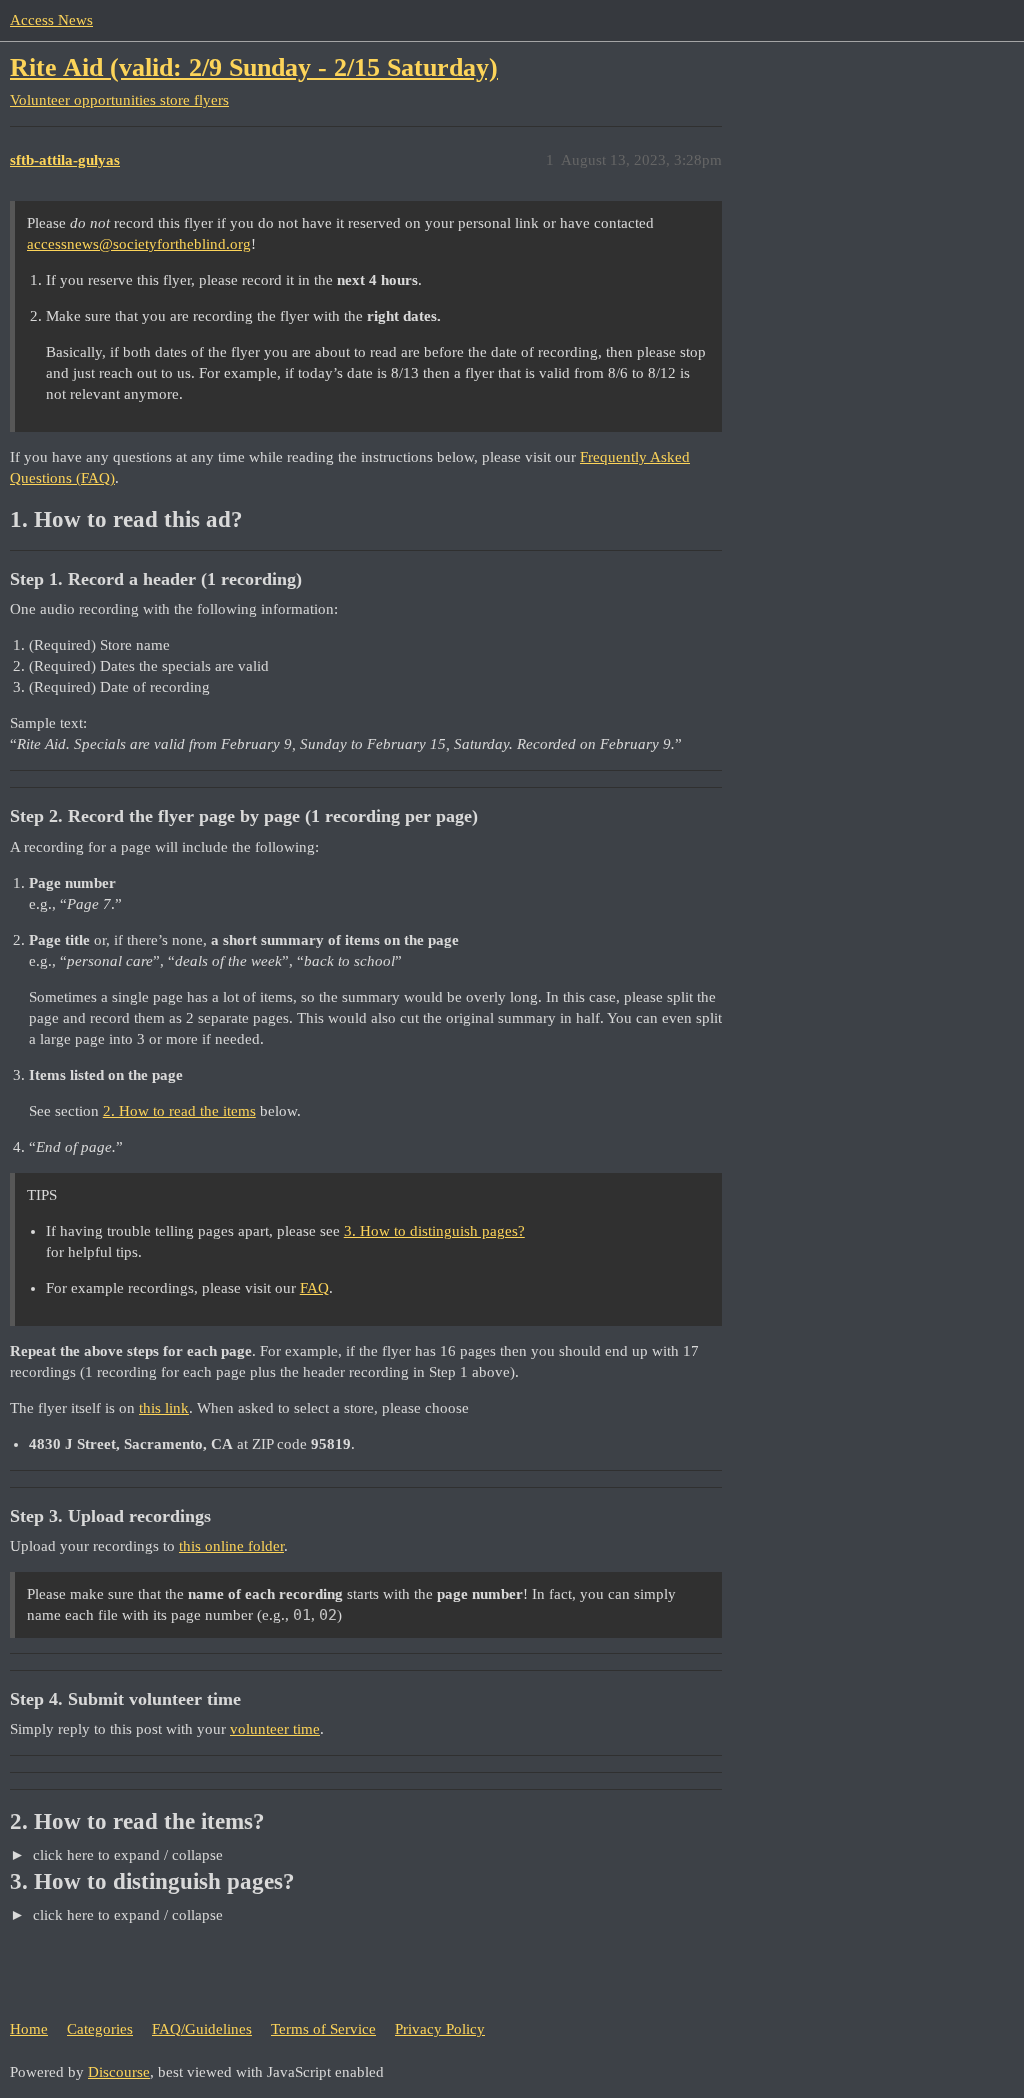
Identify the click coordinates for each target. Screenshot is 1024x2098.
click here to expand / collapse (126, 1855)
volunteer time (275, 1729)
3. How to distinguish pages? (434, 1231)
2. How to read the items (179, 1111)
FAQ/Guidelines (202, 2029)
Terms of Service (323, 2029)
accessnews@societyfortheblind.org (139, 244)
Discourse (119, 2072)
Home (29, 2029)
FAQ (314, 1288)
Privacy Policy (440, 2029)
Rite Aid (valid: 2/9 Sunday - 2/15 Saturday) (254, 67)
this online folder (231, 1546)
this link (164, 1408)
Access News (51, 20)
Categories (100, 2029)
